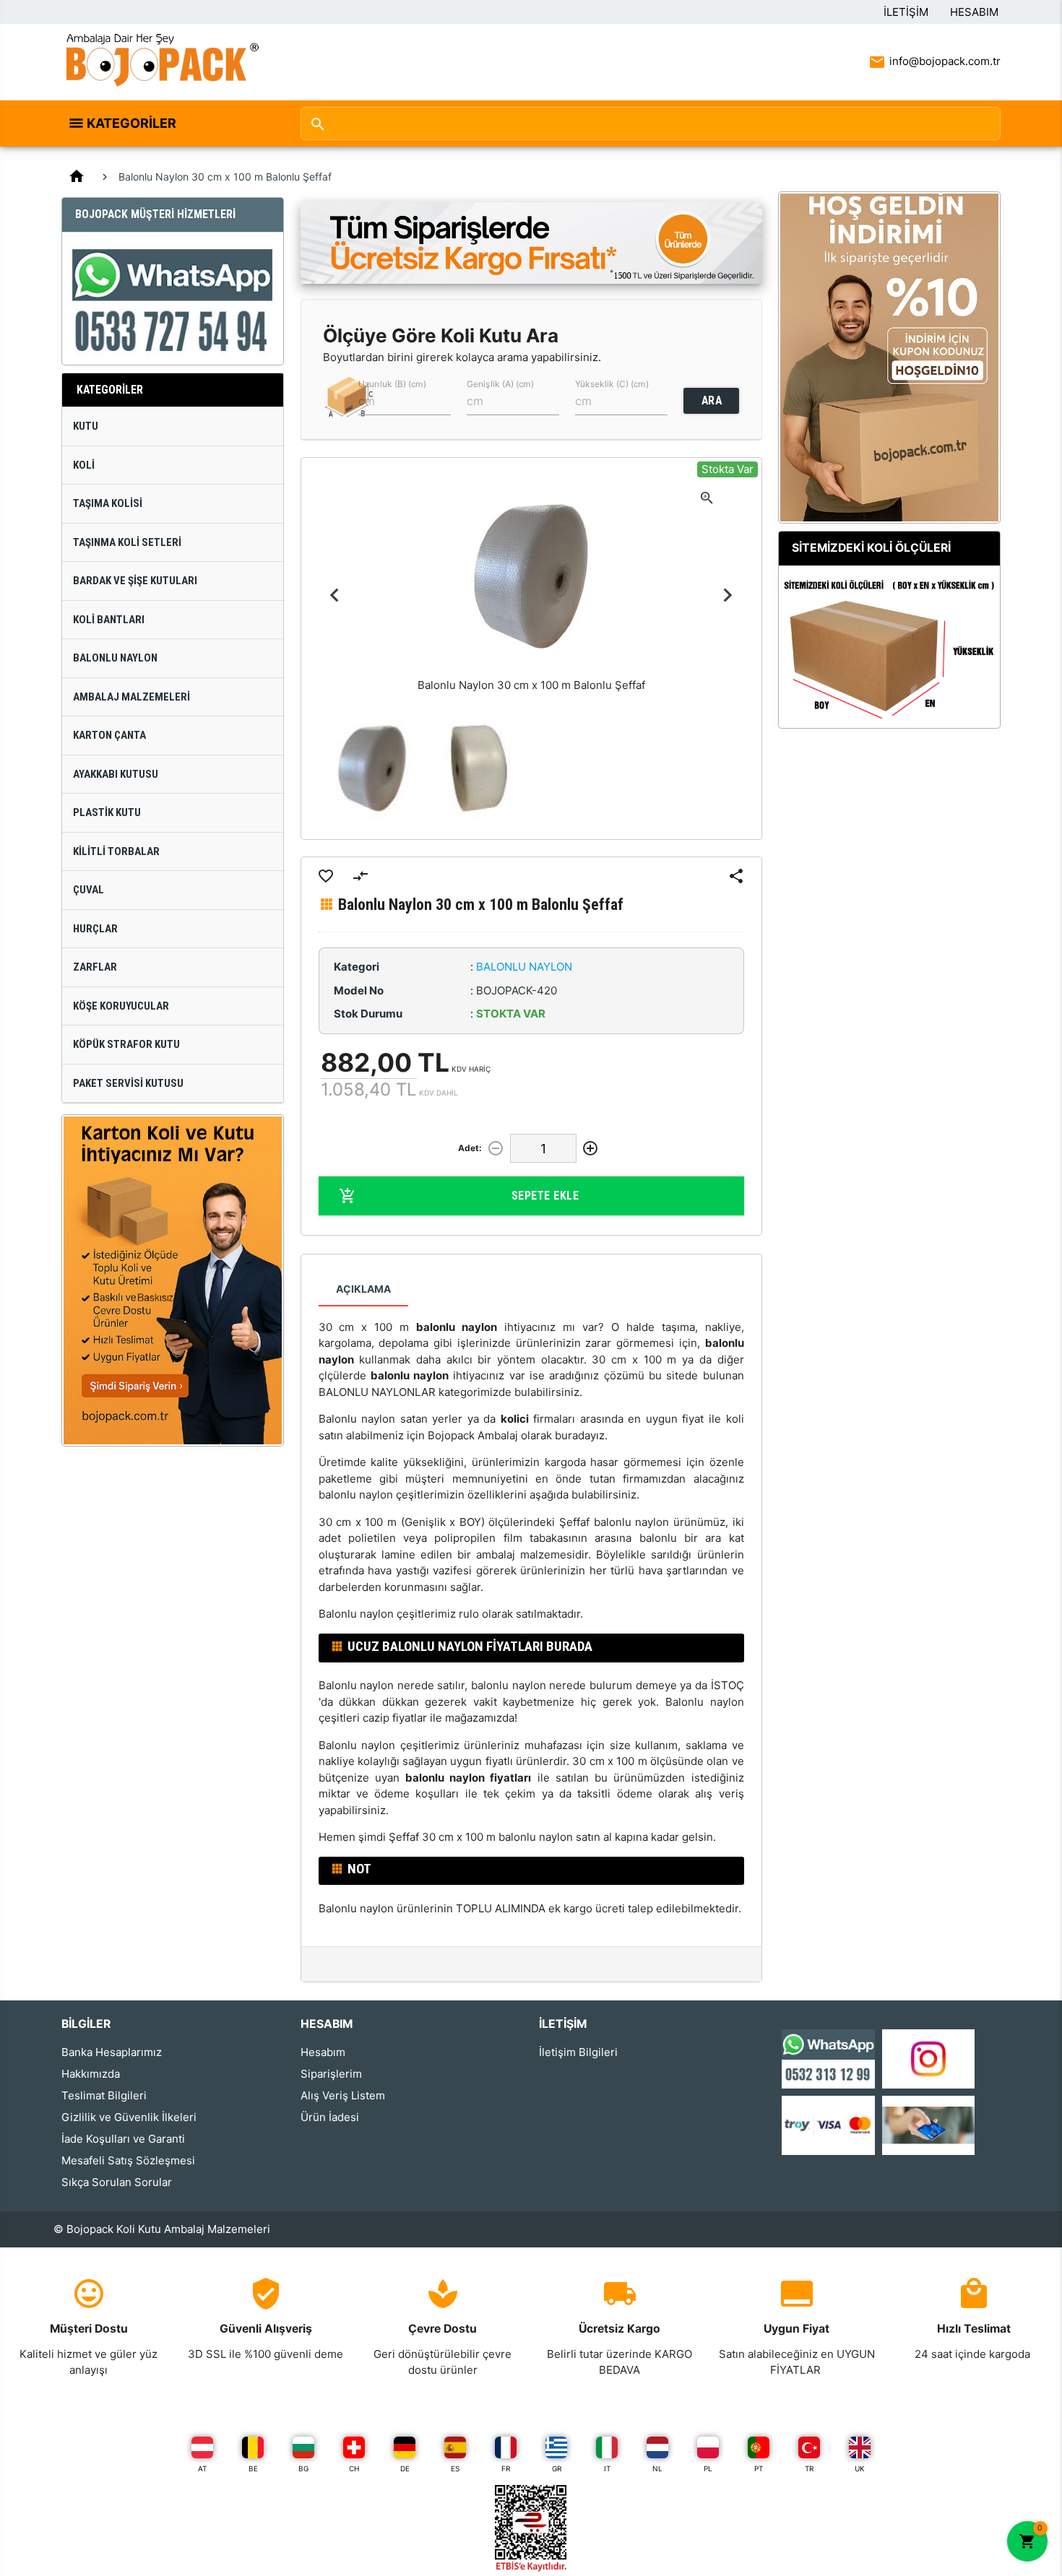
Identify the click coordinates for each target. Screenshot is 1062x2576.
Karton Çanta (109, 735)
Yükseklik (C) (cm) (612, 383)
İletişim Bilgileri (578, 2052)
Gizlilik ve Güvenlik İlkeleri (129, 2117)
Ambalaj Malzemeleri (131, 697)
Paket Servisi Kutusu (128, 1083)
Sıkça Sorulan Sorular (117, 2182)
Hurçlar (95, 929)
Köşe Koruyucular (121, 1006)
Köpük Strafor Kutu (126, 1044)
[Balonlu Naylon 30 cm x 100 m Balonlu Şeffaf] (372, 768)
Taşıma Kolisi (108, 503)
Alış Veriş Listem (343, 2095)
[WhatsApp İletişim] (828, 2058)
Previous (335, 595)
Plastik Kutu (107, 812)
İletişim (906, 12)
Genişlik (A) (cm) (500, 383)
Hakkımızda (91, 2074)
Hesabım (974, 12)
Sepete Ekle (545, 1196)
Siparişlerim (331, 2074)
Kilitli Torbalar (116, 851)
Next (728, 595)
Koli (84, 465)
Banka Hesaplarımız (112, 2052)
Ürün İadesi (330, 2117)
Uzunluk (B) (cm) (392, 383)
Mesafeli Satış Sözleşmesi (128, 2160)
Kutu (86, 426)
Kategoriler (131, 123)
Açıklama (363, 1289)
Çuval (88, 890)
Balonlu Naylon (115, 658)
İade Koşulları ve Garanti (123, 2139)
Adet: (470, 1148)
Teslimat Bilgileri (104, 2095)
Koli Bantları (109, 620)
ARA (712, 400)
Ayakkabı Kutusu (116, 774)
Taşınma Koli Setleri (127, 542)
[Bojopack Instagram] (929, 2058)
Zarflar (95, 967)
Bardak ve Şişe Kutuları (135, 581)
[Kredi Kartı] (828, 2124)
